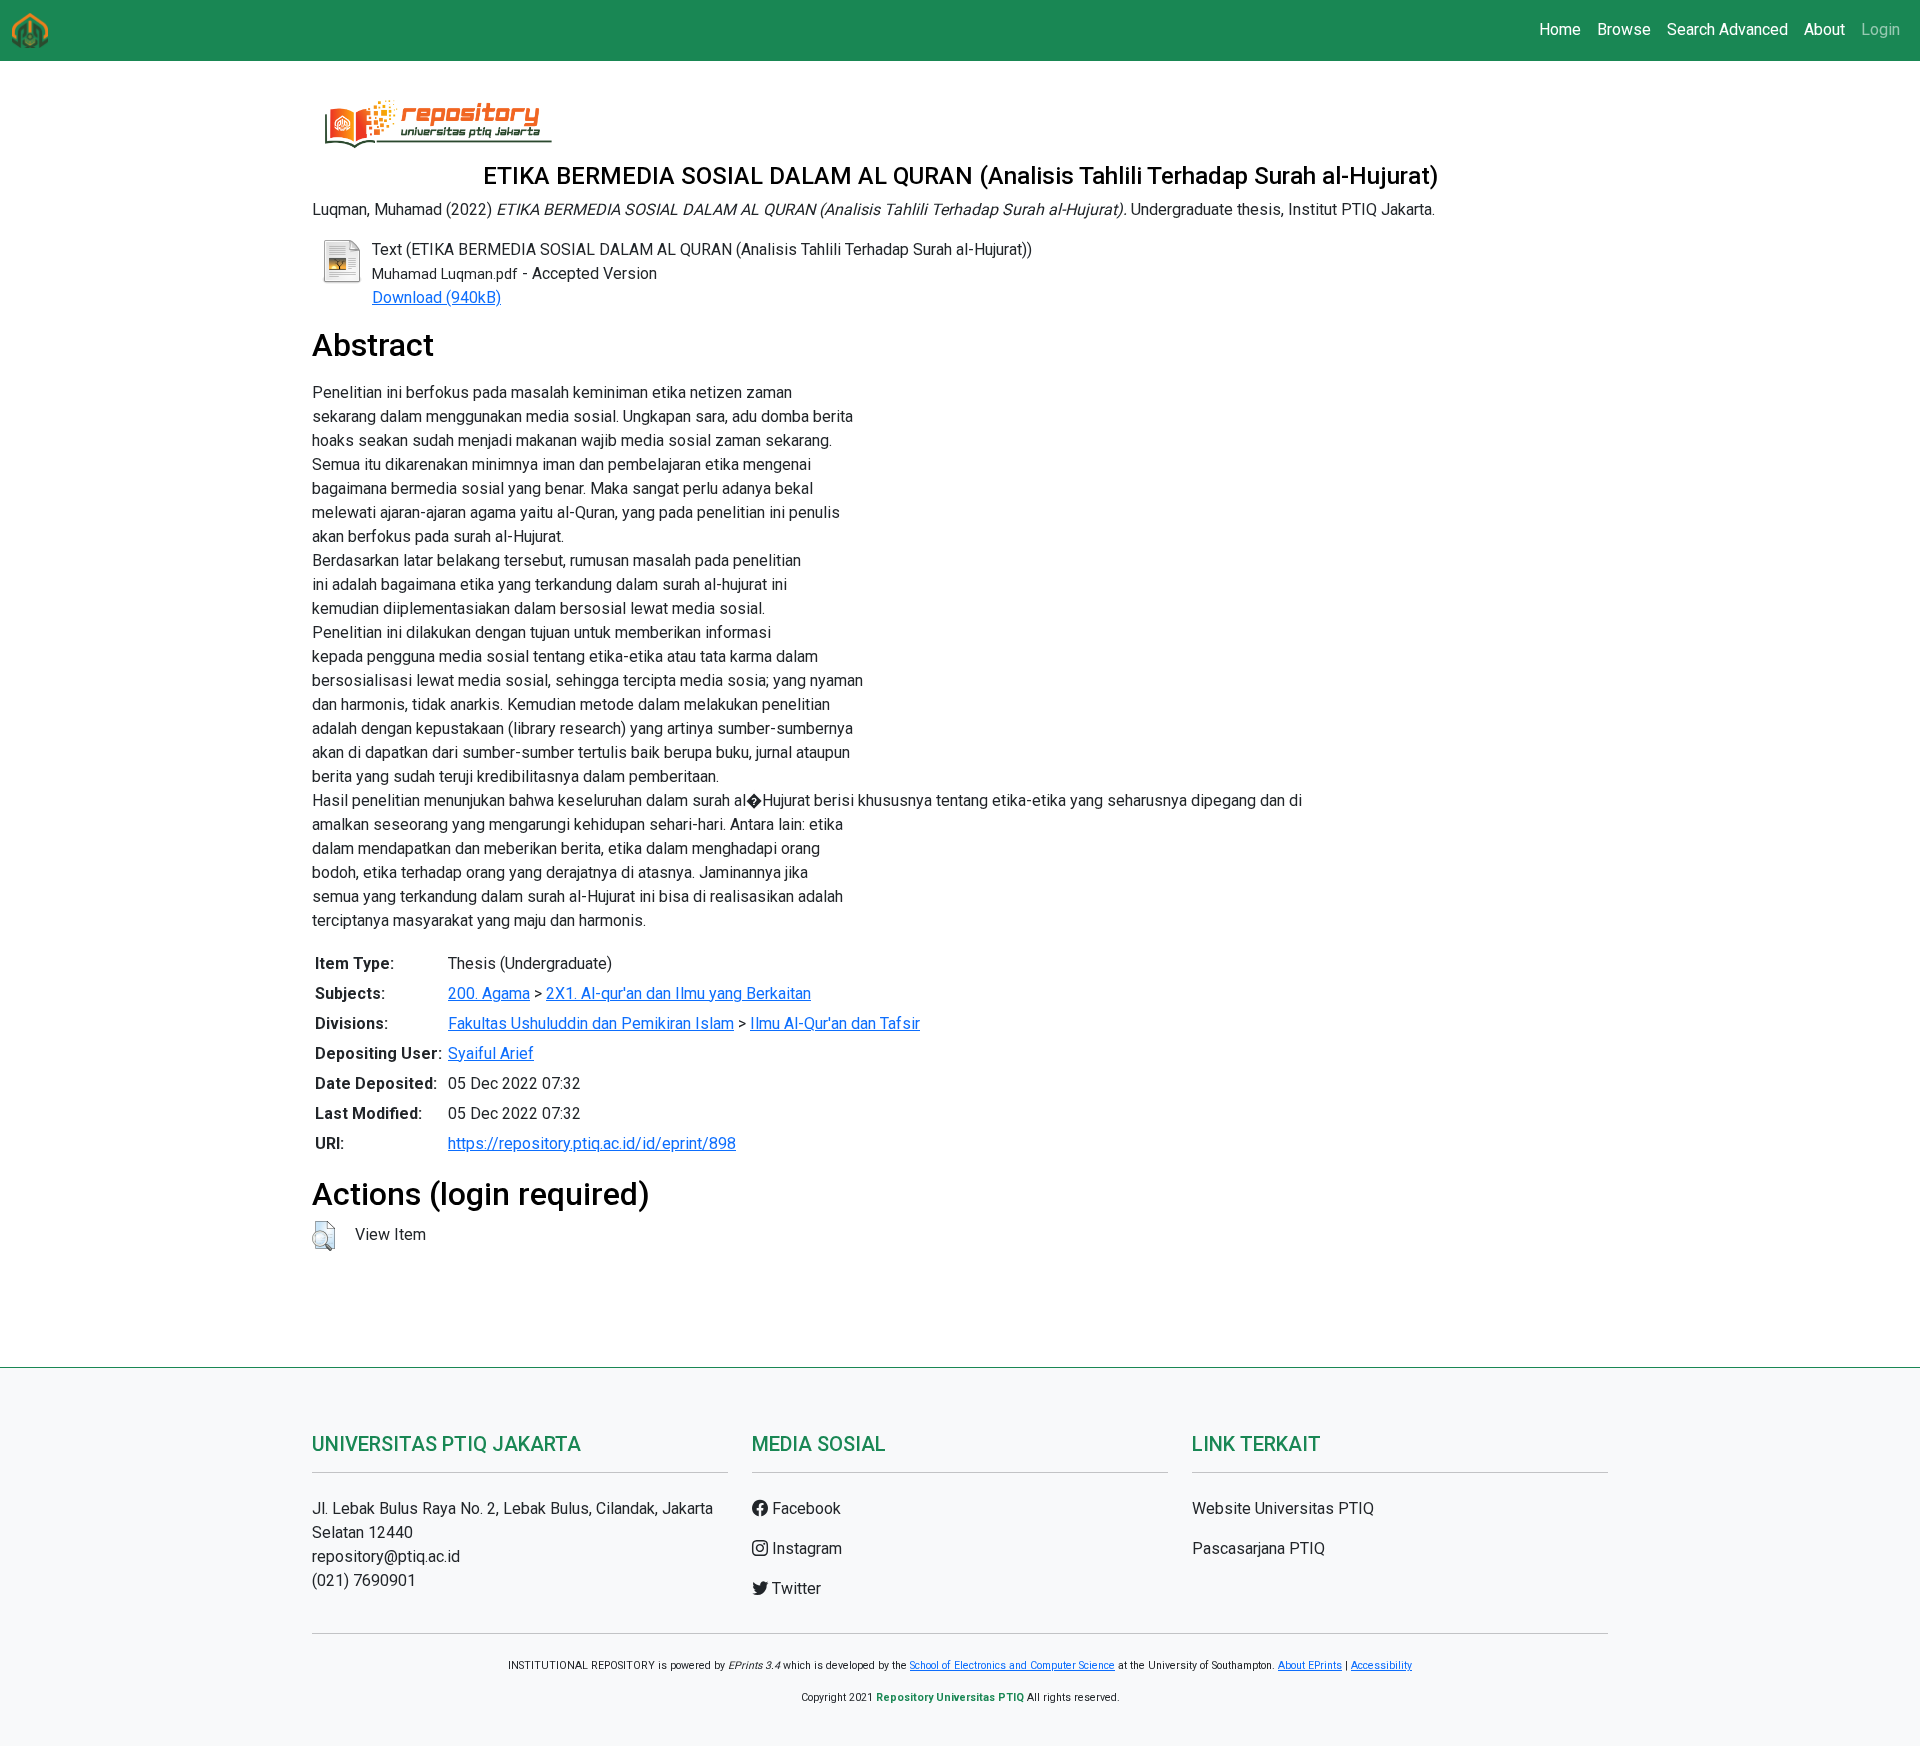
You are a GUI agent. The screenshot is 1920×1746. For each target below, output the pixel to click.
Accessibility (1381, 1665)
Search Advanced (1727, 29)
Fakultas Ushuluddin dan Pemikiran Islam (591, 1023)
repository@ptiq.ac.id (386, 1556)
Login (1880, 29)
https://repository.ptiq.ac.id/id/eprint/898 (592, 1143)
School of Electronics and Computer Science (1012, 1665)
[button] (323, 1236)
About (1824, 29)
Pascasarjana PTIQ (1258, 1548)
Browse (1624, 29)
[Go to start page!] (30, 30)
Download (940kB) (436, 297)
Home (1560, 29)
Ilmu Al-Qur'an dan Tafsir (835, 1023)
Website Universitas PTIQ (1283, 1508)
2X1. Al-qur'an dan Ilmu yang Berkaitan (678, 993)
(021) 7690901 (364, 1580)
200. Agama (489, 993)
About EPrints (1310, 1665)
